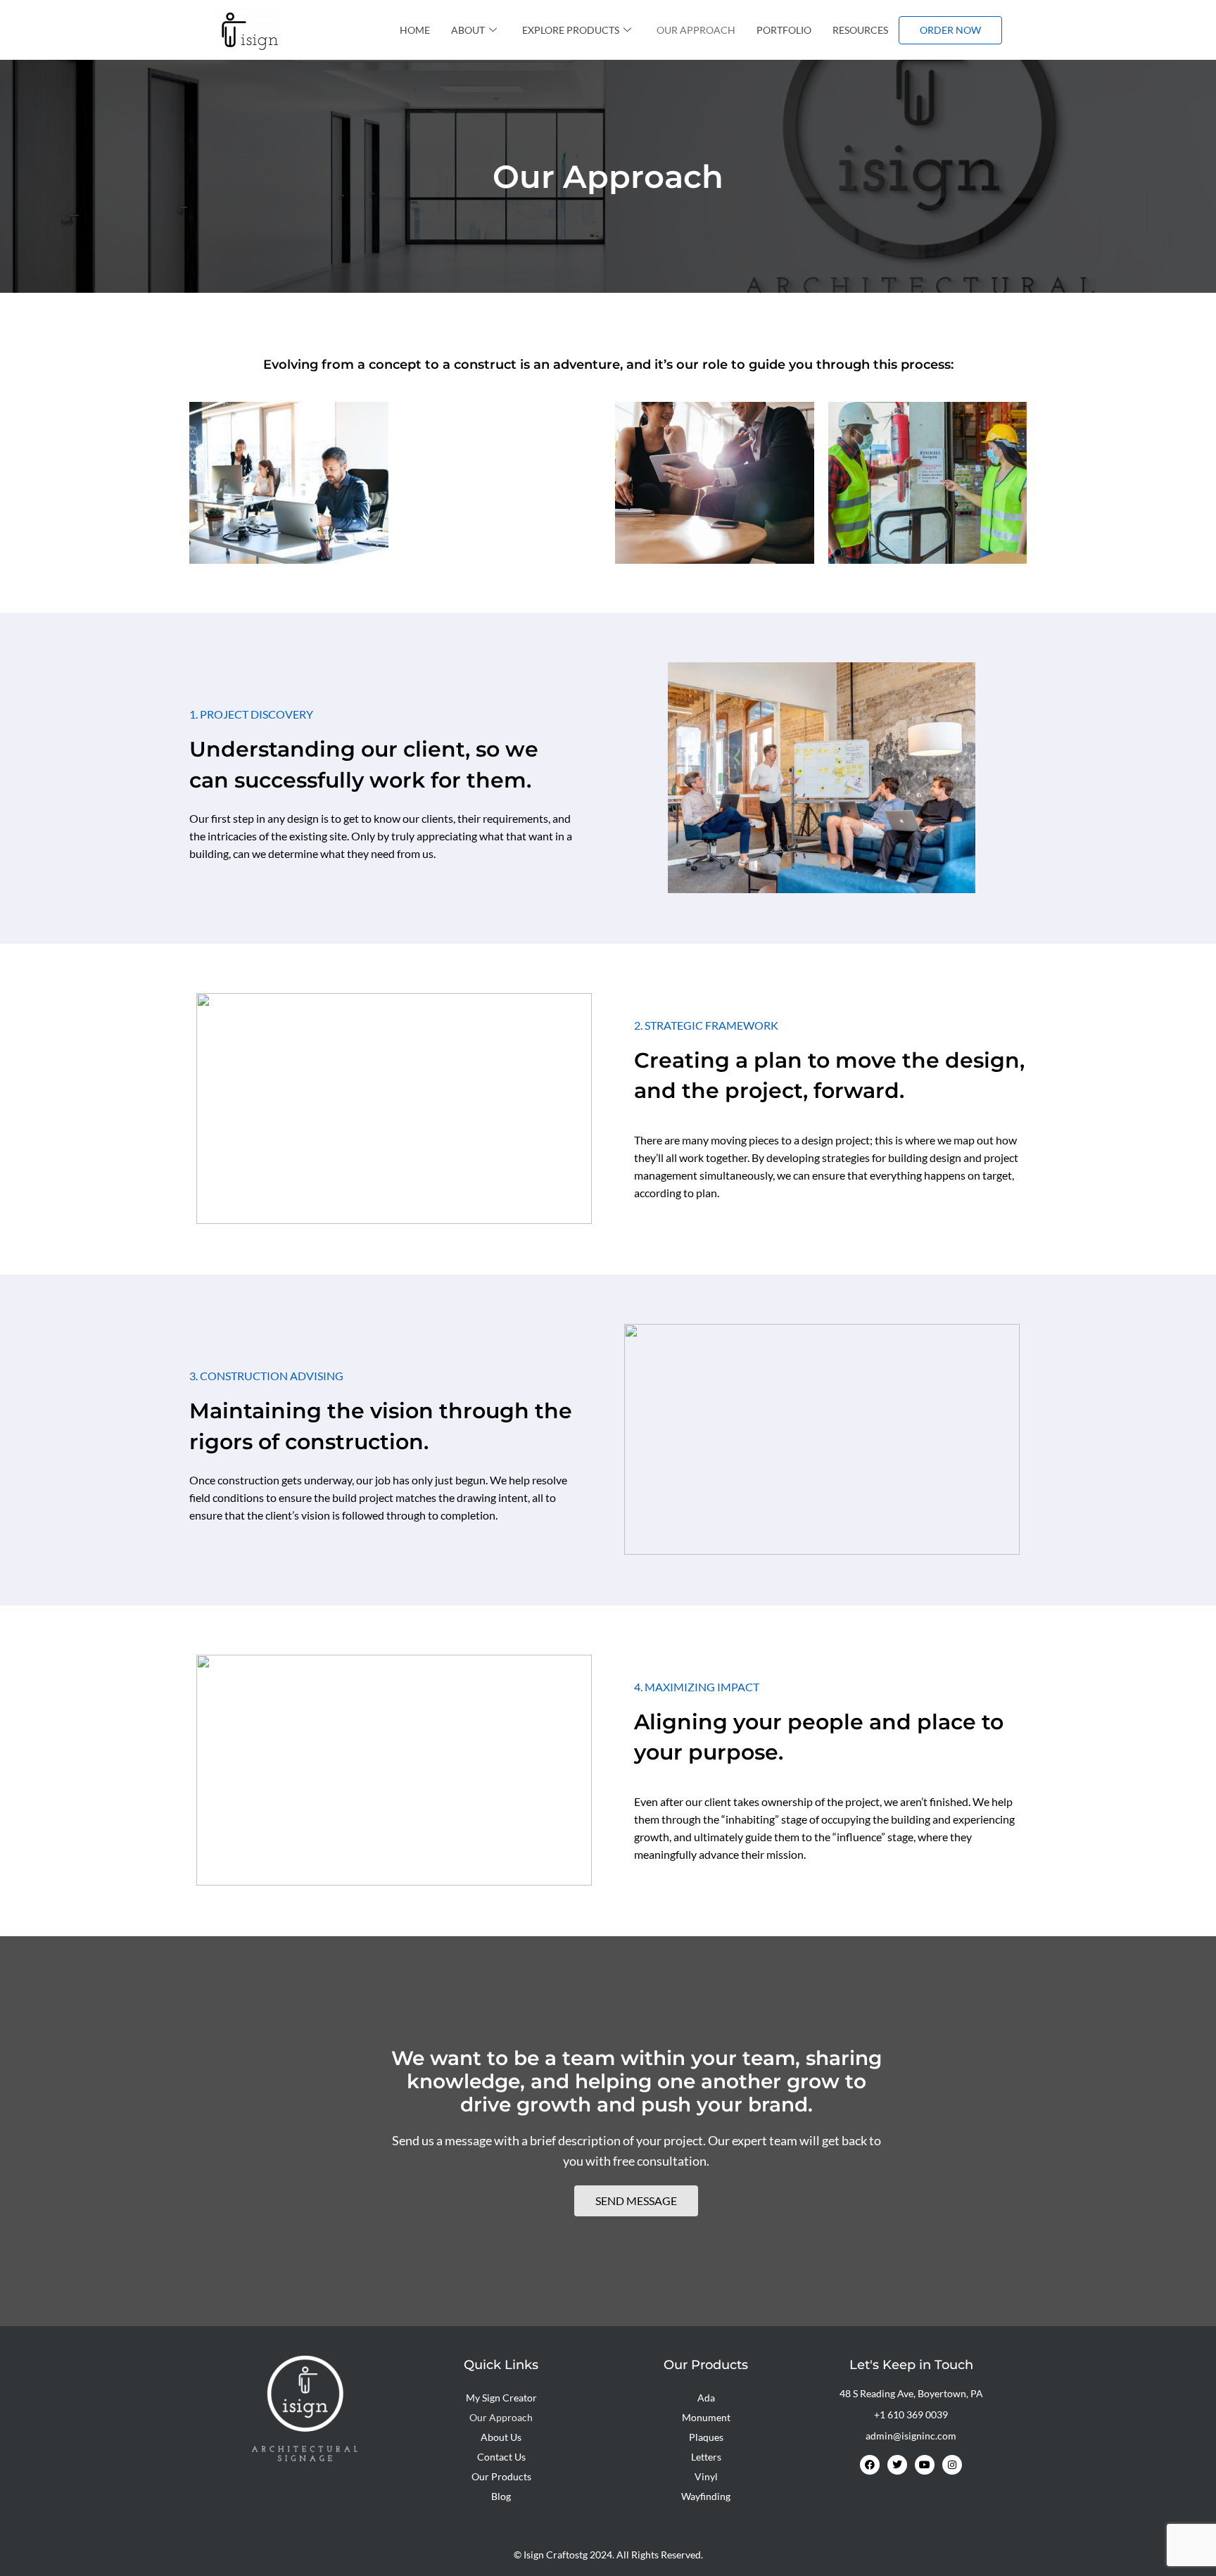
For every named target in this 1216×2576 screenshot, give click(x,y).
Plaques (706, 2437)
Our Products (501, 2476)
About (468, 30)
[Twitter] (897, 2465)
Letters (706, 2457)
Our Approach (696, 30)
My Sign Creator (501, 2398)
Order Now (950, 30)
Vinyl (706, 2476)
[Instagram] (952, 2465)
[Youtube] (925, 2465)
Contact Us (501, 2457)
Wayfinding (706, 2496)
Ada (706, 2398)
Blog (501, 2496)
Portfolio (784, 30)
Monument (706, 2417)
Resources (860, 30)
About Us (501, 2437)
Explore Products (571, 30)
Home (415, 30)
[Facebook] (870, 2465)
